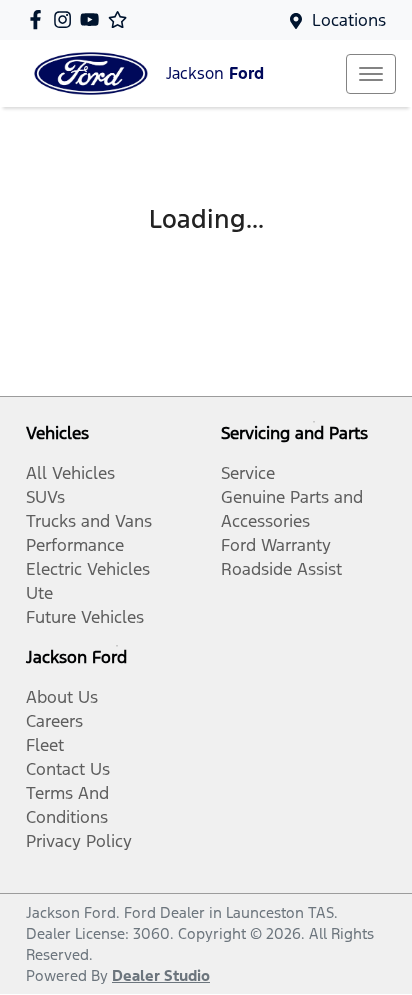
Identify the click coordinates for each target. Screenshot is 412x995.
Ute (39, 593)
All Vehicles (70, 473)
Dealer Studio (161, 975)
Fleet (45, 745)
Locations (349, 20)
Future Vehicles (85, 617)
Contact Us (68, 769)
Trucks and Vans (89, 521)
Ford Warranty (276, 545)
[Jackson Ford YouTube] (93, 19)
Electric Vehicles (88, 569)
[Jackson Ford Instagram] (66, 19)
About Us (62, 697)
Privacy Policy (79, 841)
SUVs (45, 497)
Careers (54, 721)
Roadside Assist (281, 569)
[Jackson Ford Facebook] (39, 19)
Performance (75, 545)
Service (248, 473)
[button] (371, 74)
